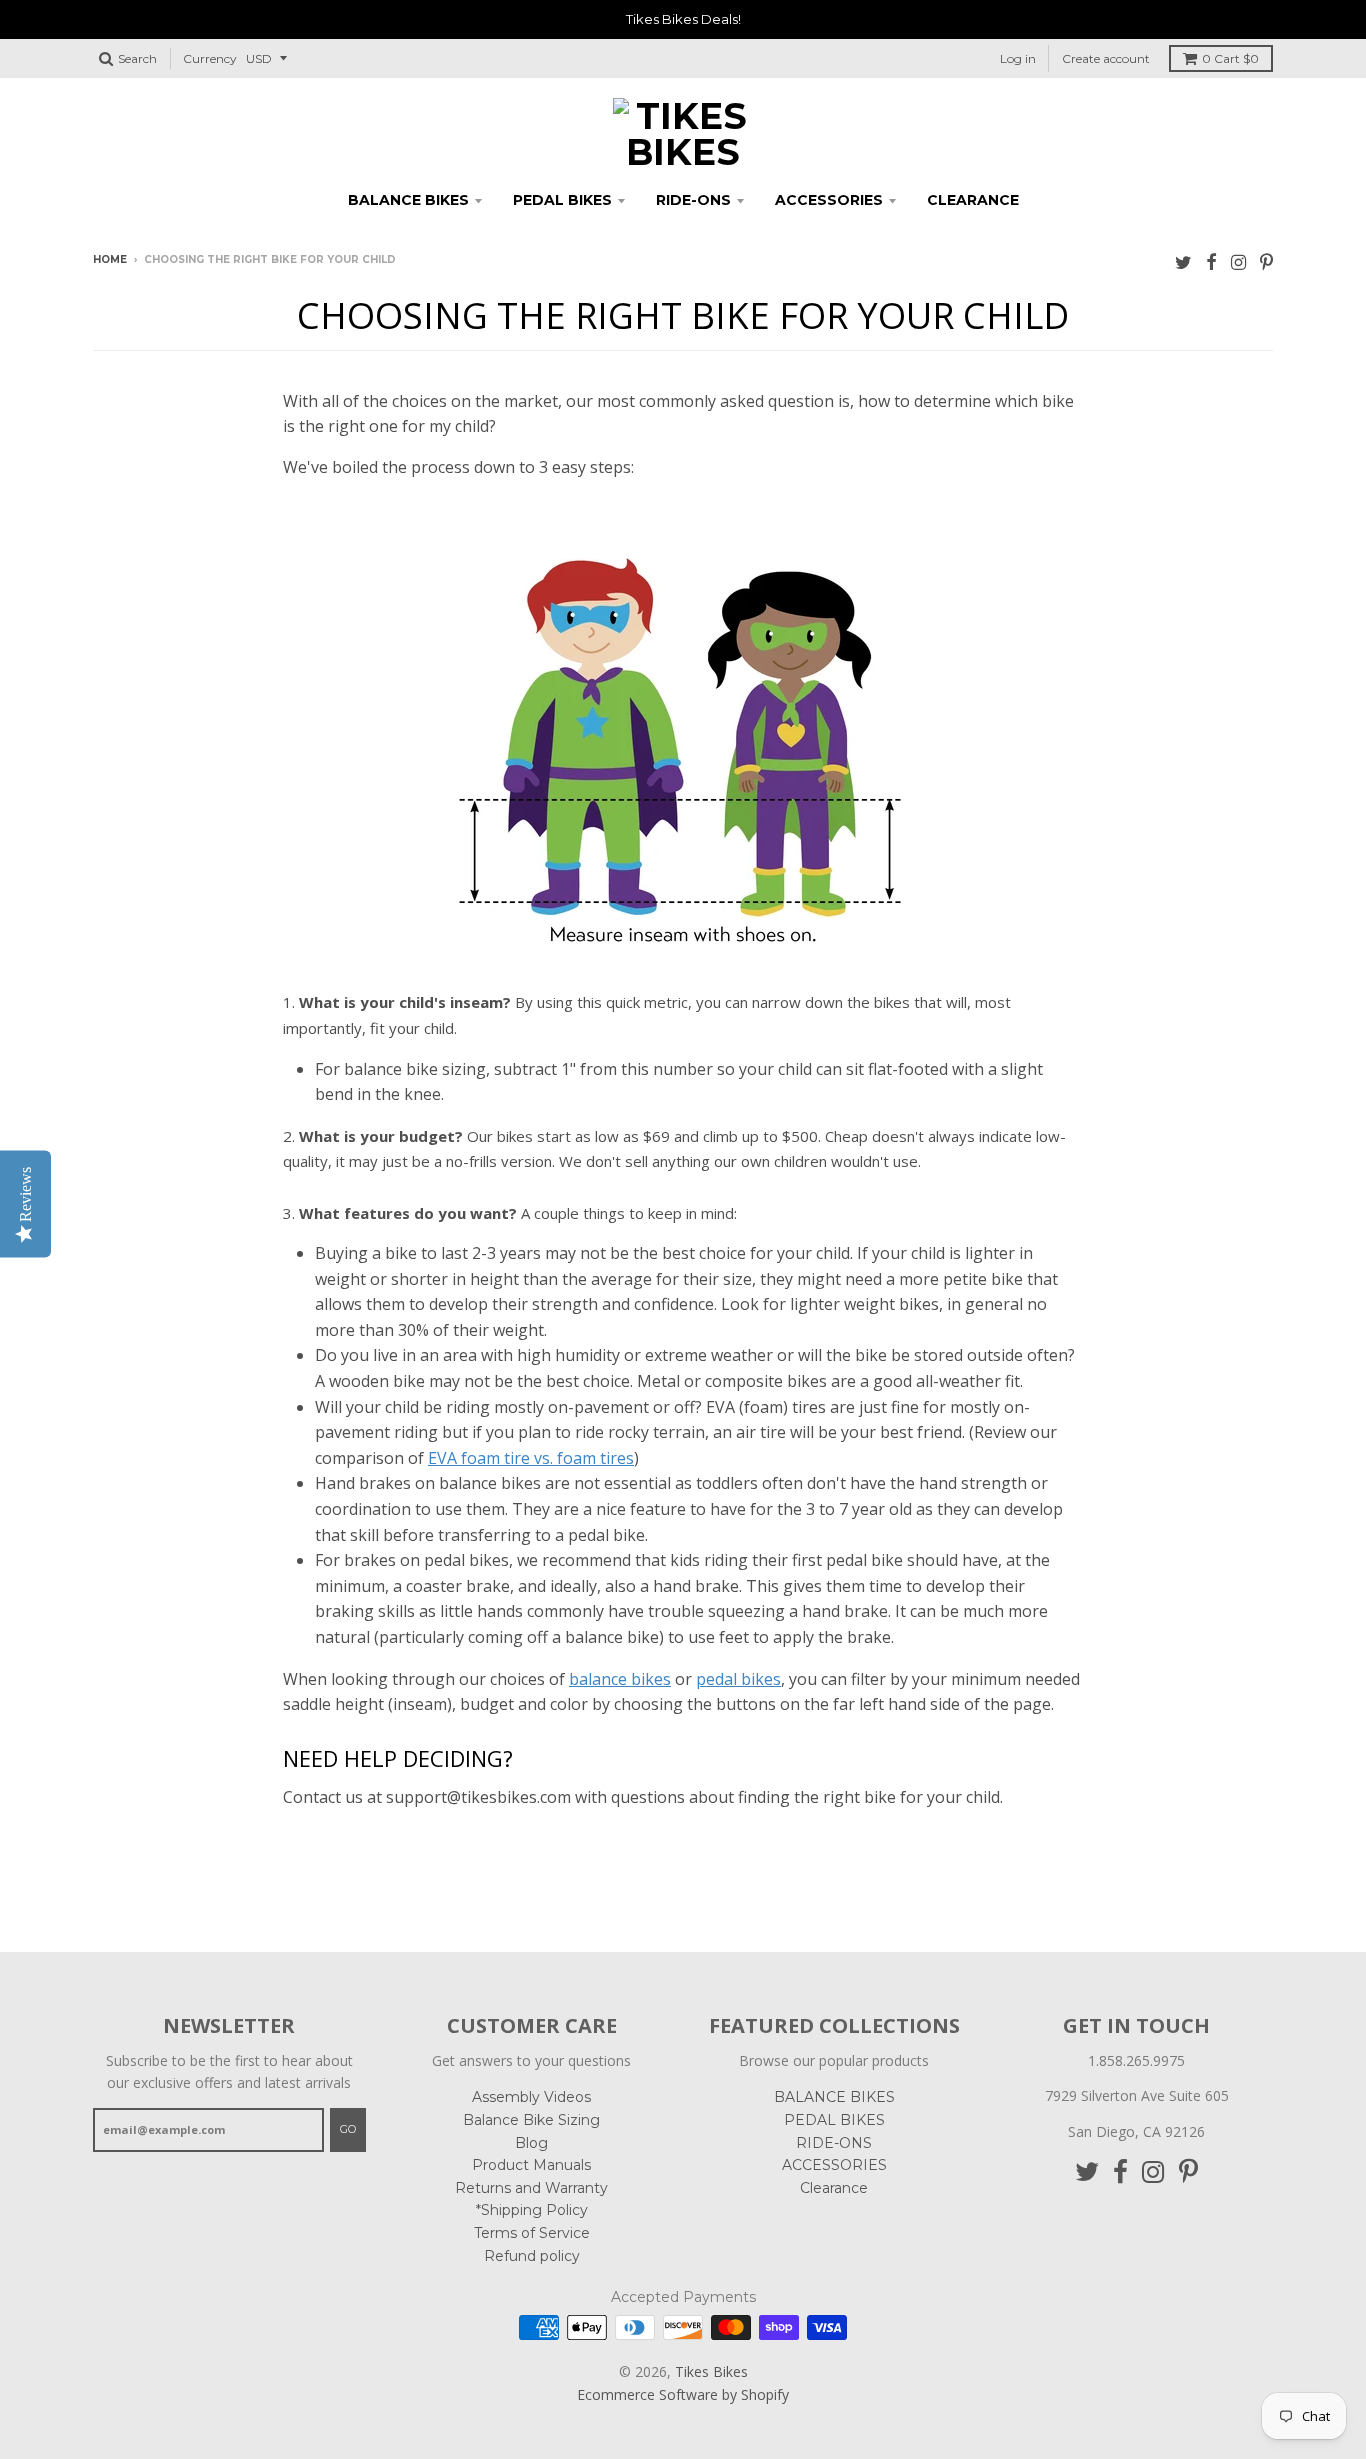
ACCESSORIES (829, 200)
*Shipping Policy (532, 2210)
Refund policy (532, 2256)
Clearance (973, 200)
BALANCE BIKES (408, 200)
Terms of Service (532, 2233)
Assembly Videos (531, 2097)
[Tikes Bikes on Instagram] (1238, 261)
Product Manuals (531, 2165)
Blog (531, 2143)
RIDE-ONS (693, 200)
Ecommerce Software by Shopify (683, 2394)
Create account (1106, 58)
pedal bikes (738, 1679)
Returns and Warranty (531, 2188)
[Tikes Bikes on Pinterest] (1266, 261)
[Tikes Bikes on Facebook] (1211, 261)
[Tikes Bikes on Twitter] (1183, 261)
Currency (210, 58)
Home (110, 259)
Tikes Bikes (711, 2371)
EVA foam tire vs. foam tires (531, 1458)
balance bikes (620, 1679)
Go (348, 2129)
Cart (1230, 58)
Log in (1018, 58)
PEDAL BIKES (562, 200)
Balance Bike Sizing (531, 2120)
